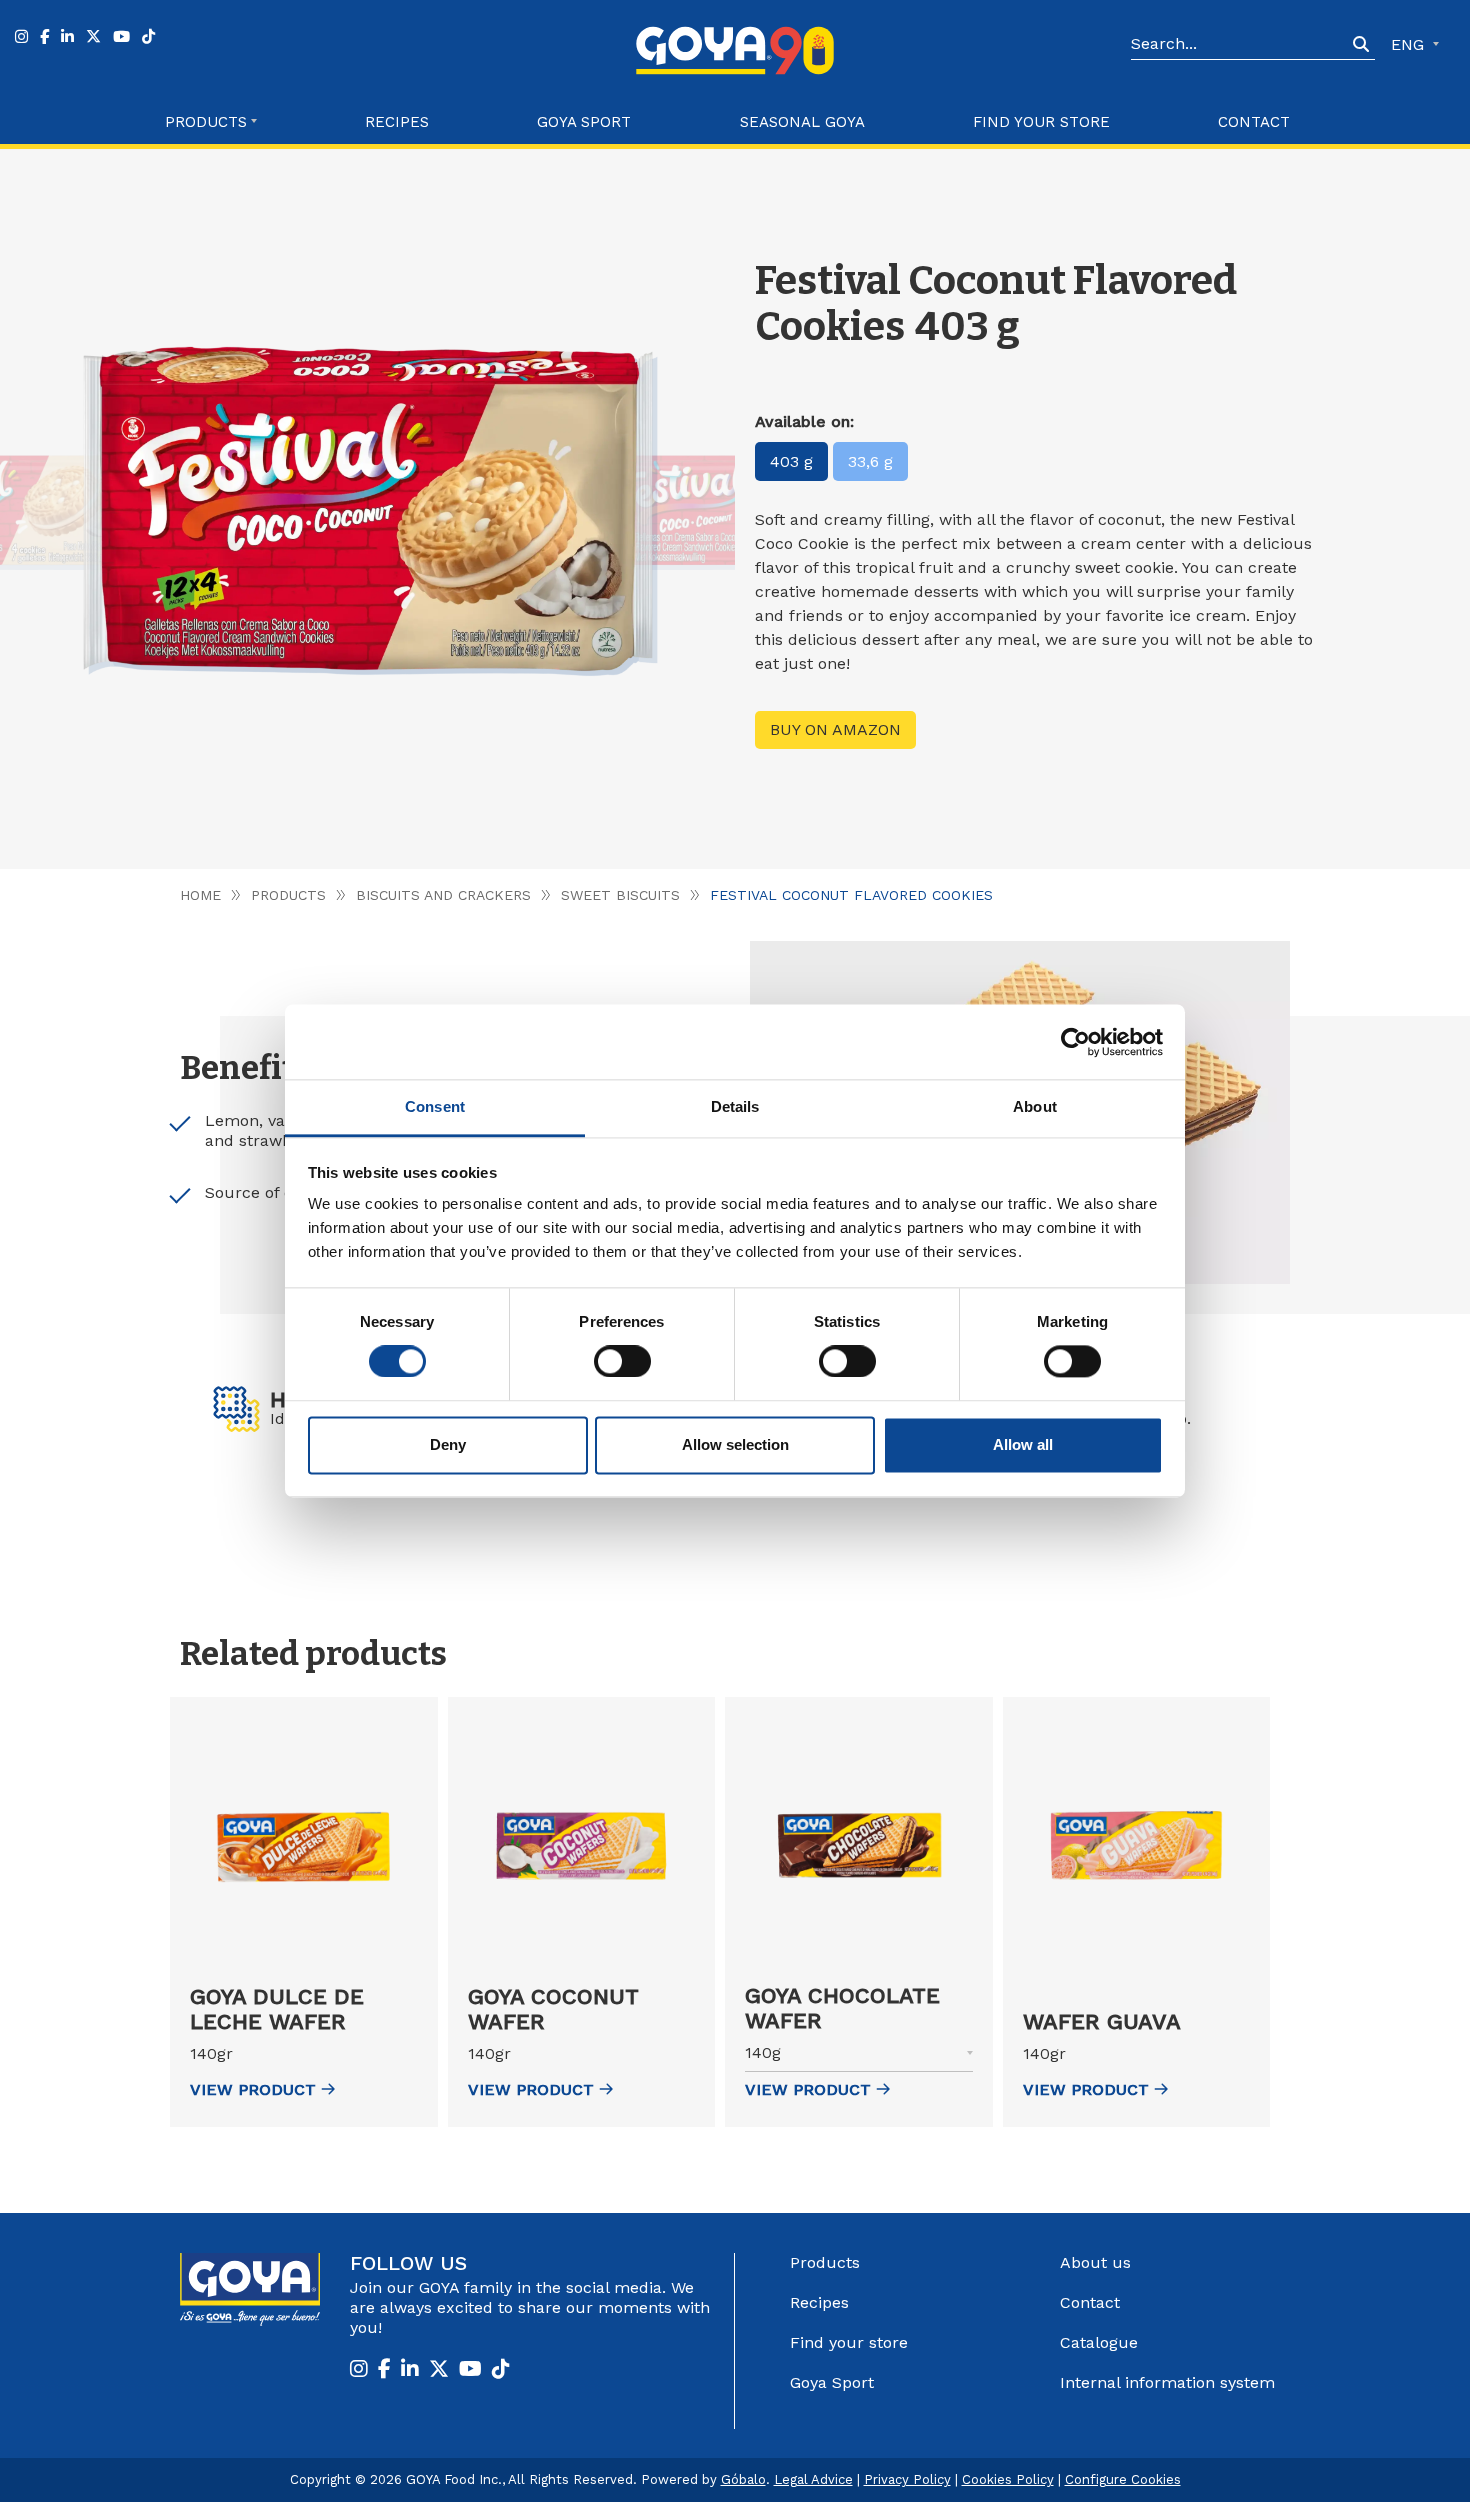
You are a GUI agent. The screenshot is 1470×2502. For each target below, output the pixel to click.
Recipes (397, 122)
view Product (253, 2089)
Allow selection (735, 1444)
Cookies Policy (1008, 2479)
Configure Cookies (1123, 2479)
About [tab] (1035, 1106)
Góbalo (743, 2479)
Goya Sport (584, 122)
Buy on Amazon (835, 729)
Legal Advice (813, 2479)
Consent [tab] (435, 1106)
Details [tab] (735, 1106)
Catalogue (1099, 2342)
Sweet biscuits (620, 895)
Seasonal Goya (802, 122)
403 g (791, 461)
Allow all (1023, 1444)
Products (288, 895)
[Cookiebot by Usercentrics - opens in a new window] (1075, 1042)
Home (200, 895)
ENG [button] (1410, 44)
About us (1095, 2262)
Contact (1254, 122)
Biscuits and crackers (443, 895)
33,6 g (870, 461)
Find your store (1041, 122)
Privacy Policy (907, 2479)
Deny (448, 1444)
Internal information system (1167, 2382)
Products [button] (206, 122)
